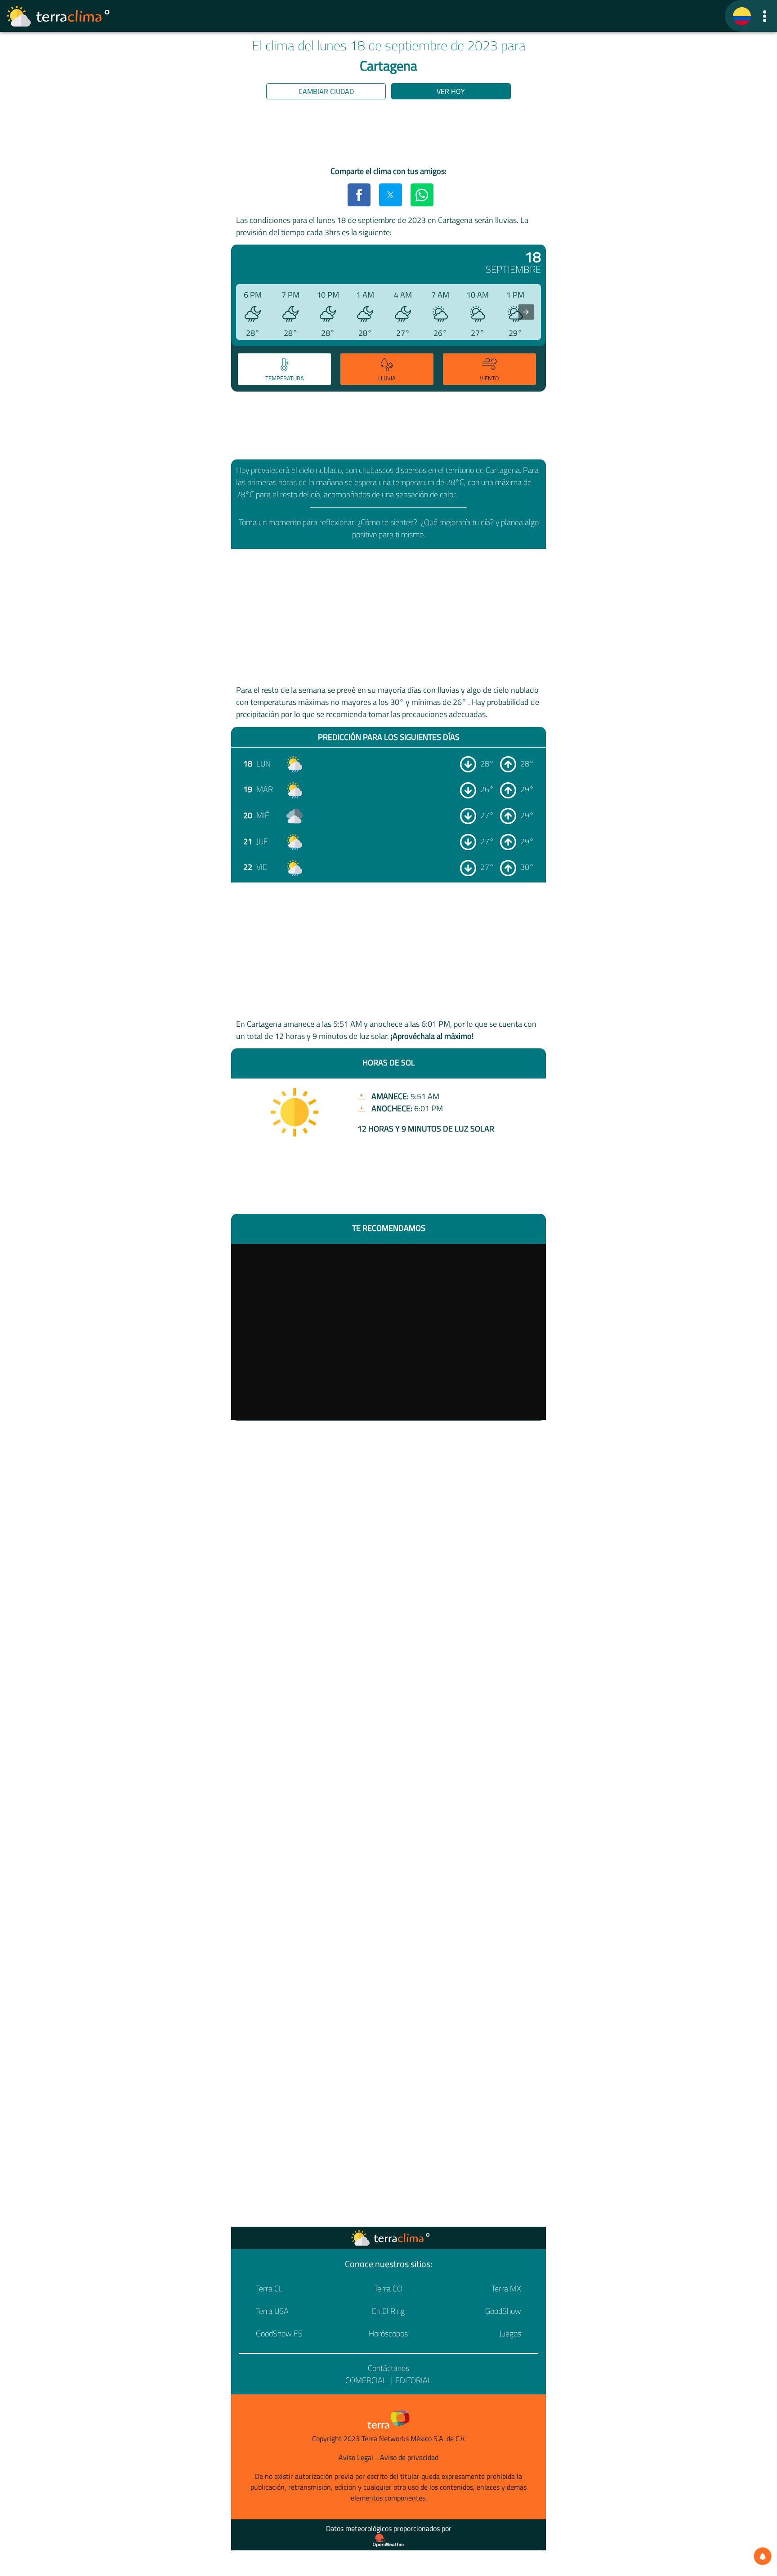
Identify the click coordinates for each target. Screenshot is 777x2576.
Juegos (510, 2333)
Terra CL (269, 2289)
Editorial (413, 2380)
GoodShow (503, 2311)
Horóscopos (388, 2333)
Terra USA (272, 2311)
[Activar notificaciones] (763, 2556)
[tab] (284, 369)
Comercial (366, 2380)
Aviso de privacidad (409, 2457)
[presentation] (526, 312)
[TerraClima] (742, 16)
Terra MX (506, 2289)
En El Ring (388, 2311)
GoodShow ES (279, 2333)
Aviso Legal (356, 2457)
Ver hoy (451, 91)
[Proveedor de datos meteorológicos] (388, 2540)
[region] (388, 134)
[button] (765, 16)
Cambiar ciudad (326, 91)
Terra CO (388, 2289)
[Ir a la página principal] (58, 16)
